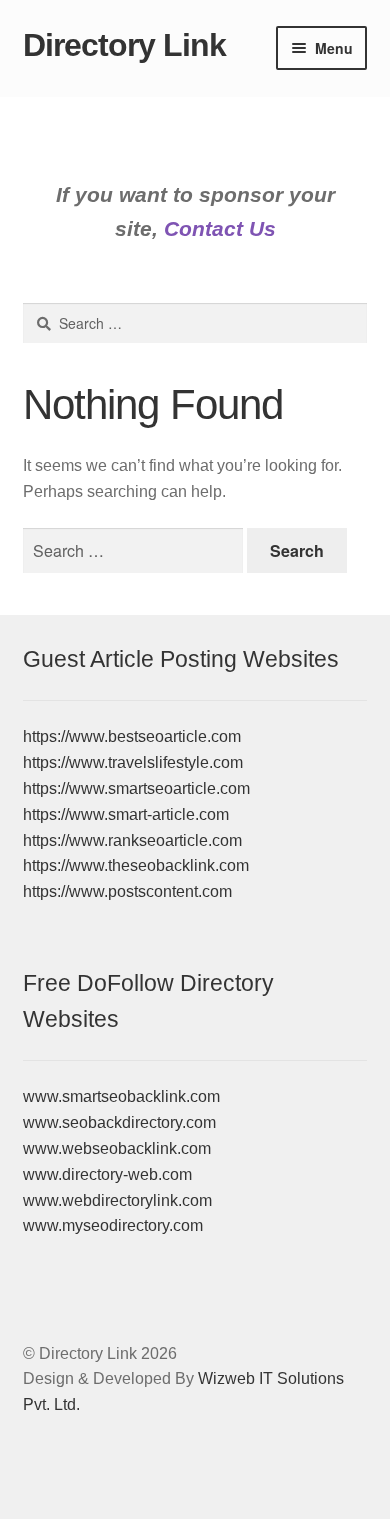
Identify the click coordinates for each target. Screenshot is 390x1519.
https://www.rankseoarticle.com (132, 840)
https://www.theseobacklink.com (136, 865)
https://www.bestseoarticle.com (132, 736)
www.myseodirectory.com (113, 1225)
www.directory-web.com (107, 1174)
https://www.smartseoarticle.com (136, 788)
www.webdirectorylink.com (117, 1200)
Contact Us (220, 228)
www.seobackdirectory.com (119, 1122)
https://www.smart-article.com (126, 814)
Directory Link (124, 45)
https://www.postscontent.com (127, 891)
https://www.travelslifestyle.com (133, 762)
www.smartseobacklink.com (121, 1096)
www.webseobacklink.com (117, 1148)
